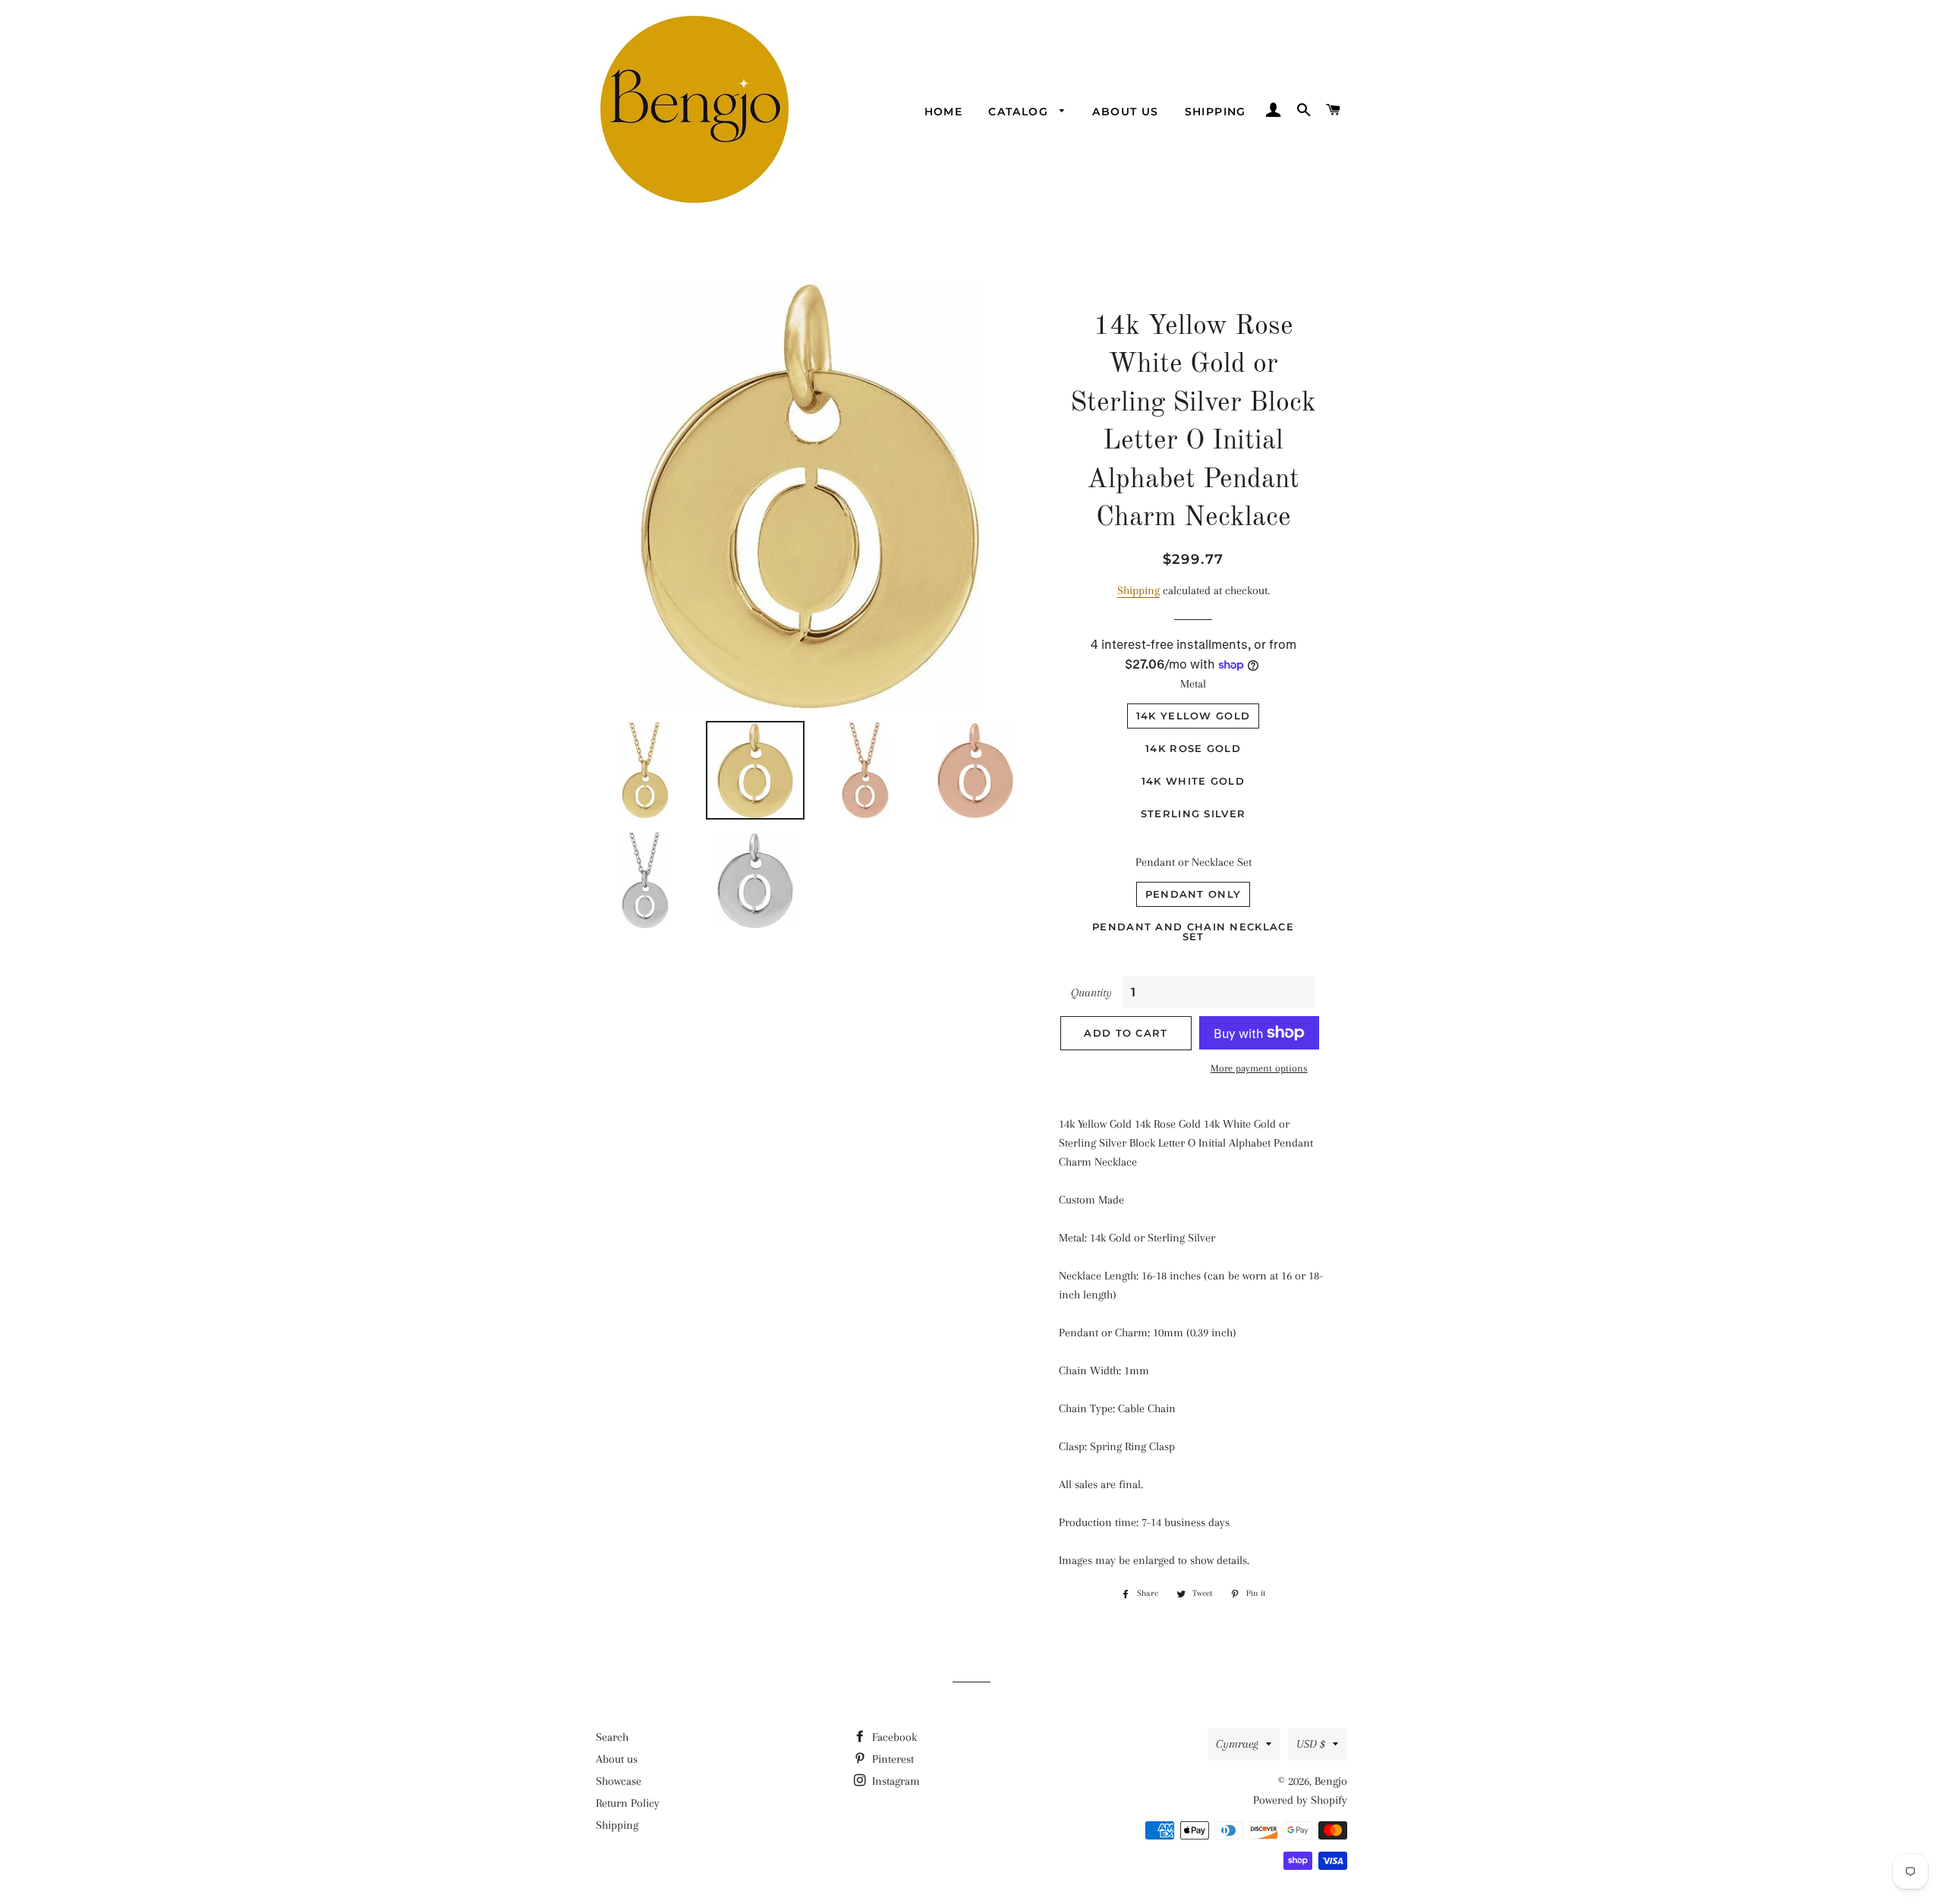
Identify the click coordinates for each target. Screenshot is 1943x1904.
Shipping (1216, 112)
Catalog (1020, 112)
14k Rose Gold (1193, 748)
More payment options (1259, 1068)
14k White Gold (1193, 781)
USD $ (1311, 1744)
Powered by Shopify (1300, 1800)
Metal (1193, 684)
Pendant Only (1194, 894)
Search (612, 1737)
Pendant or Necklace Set (1194, 862)
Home (944, 112)
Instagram (894, 1781)
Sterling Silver (1194, 814)
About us (1125, 112)
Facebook (893, 1737)
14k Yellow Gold (1194, 716)
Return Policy (628, 1803)
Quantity (1091, 993)
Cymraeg (1237, 1744)
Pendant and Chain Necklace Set (1193, 932)
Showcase (619, 1781)
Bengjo (1331, 1781)
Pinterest (891, 1759)
